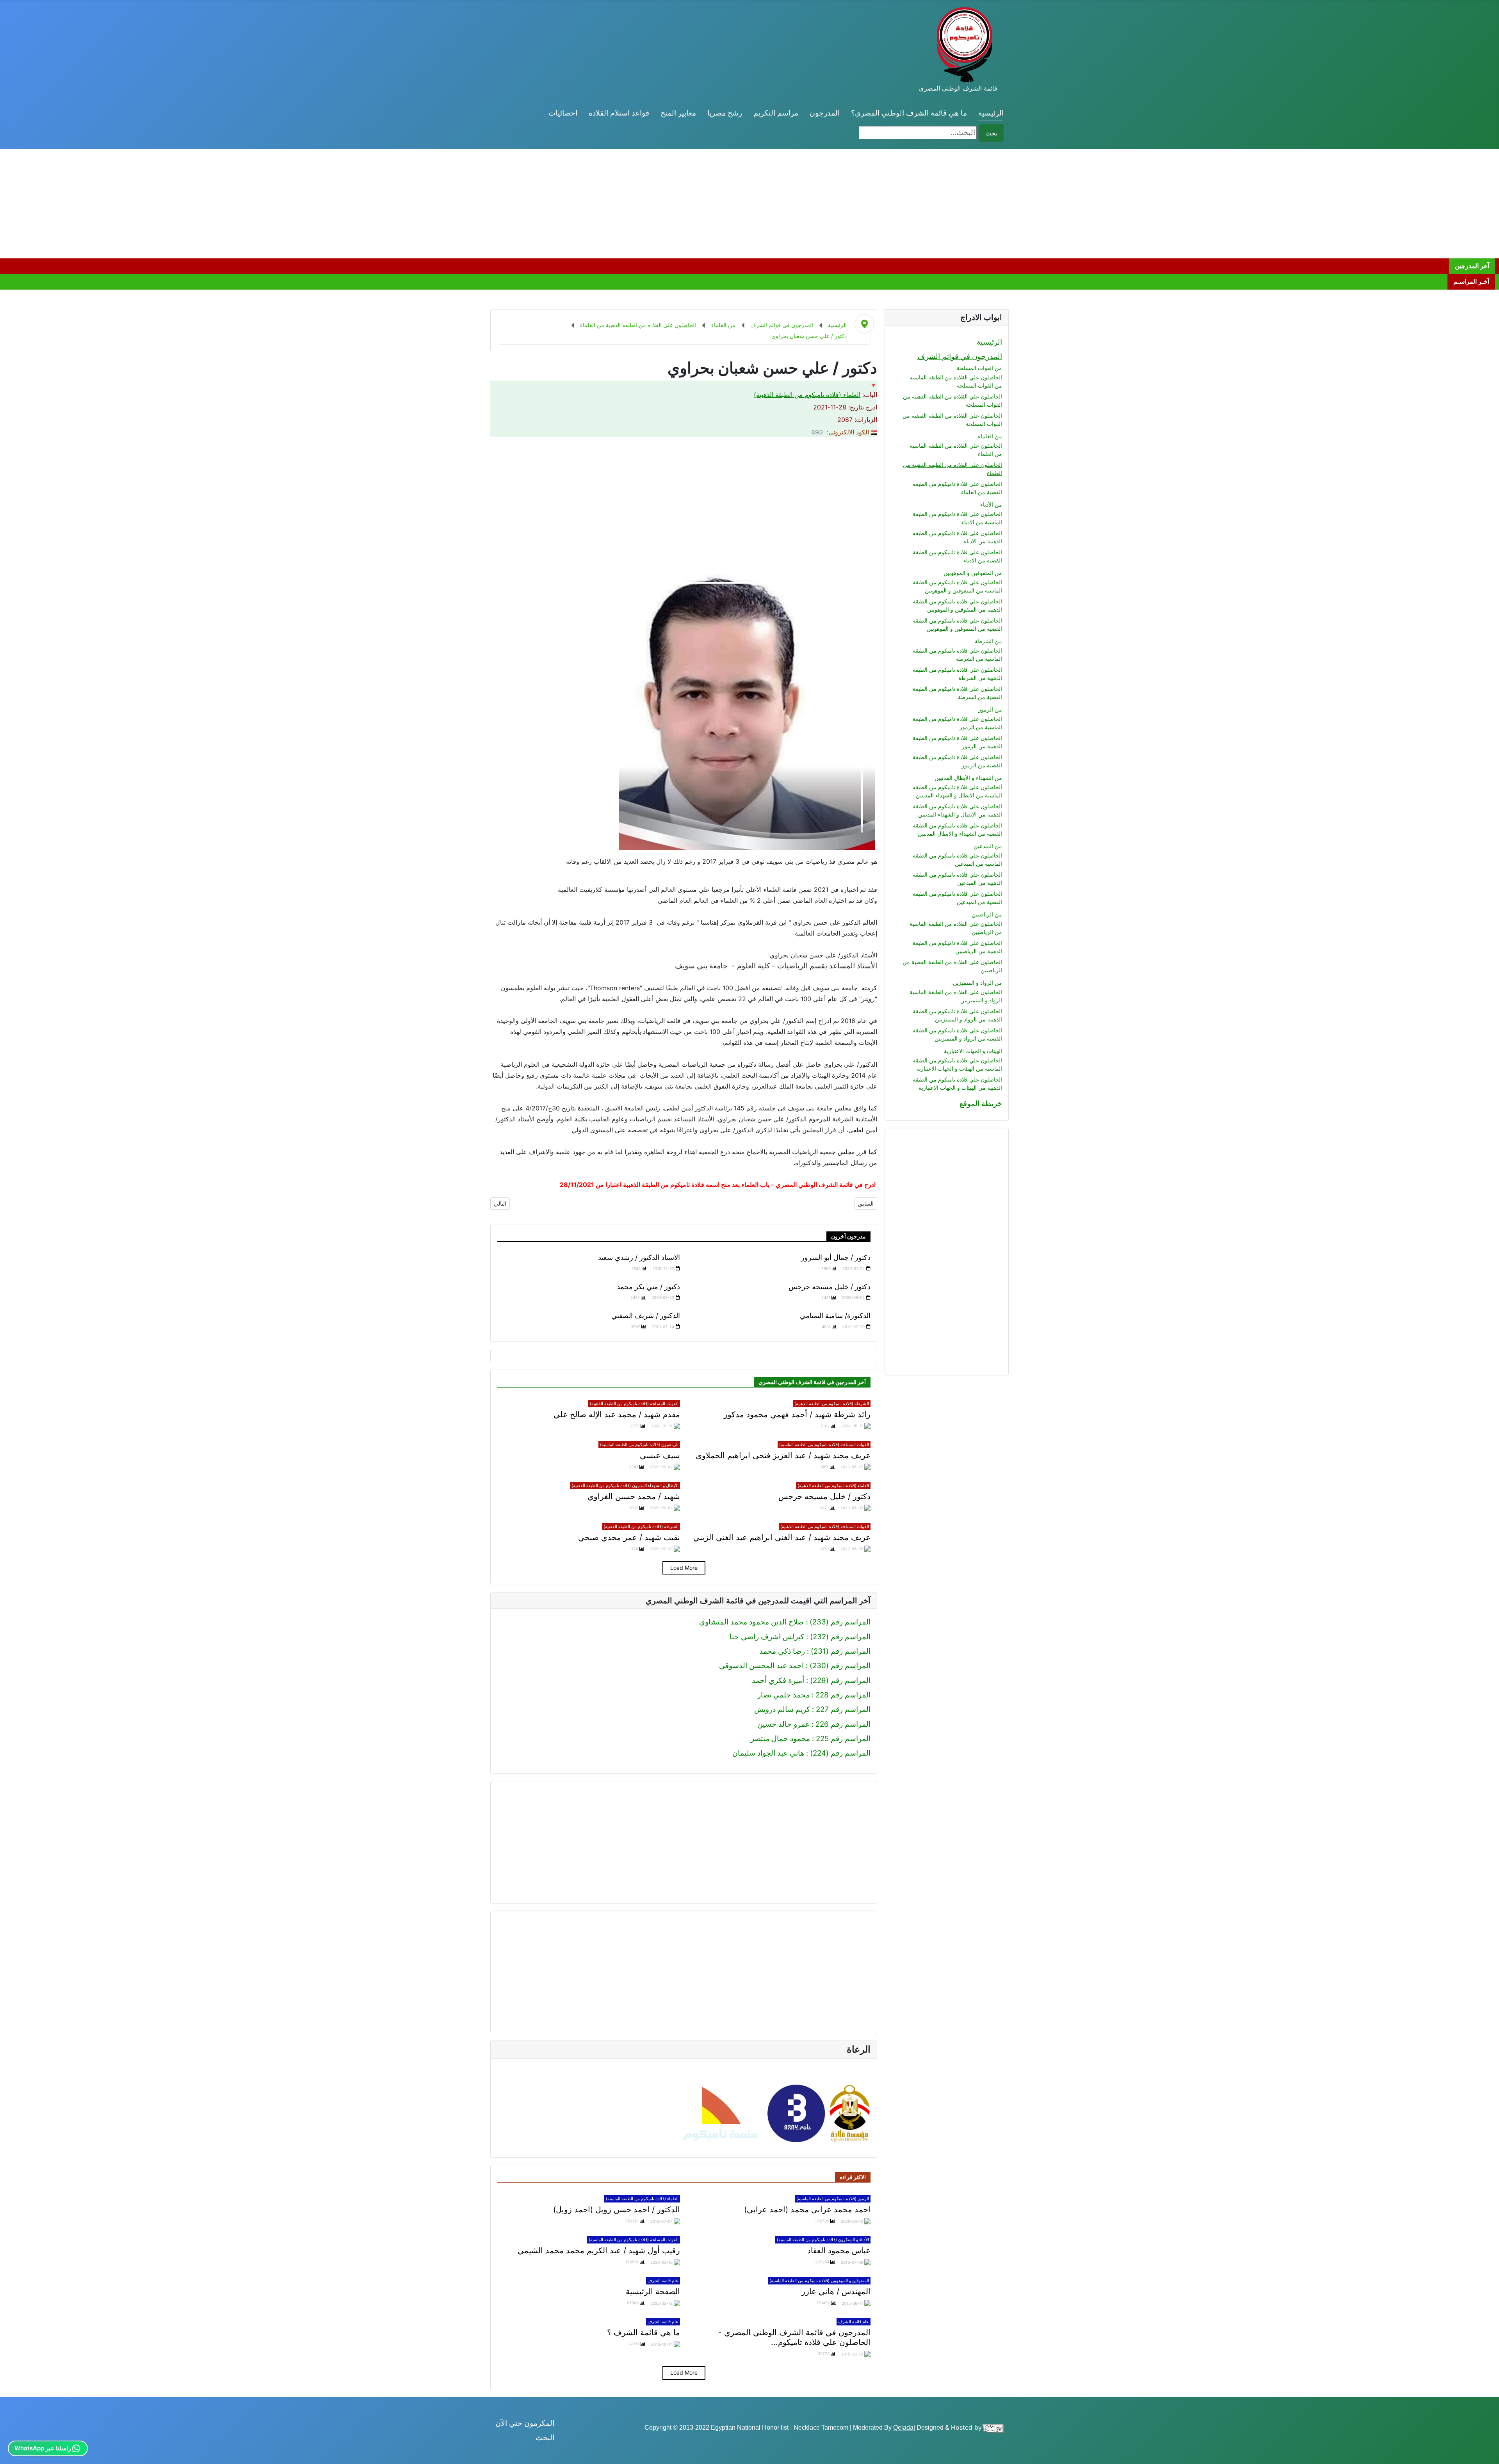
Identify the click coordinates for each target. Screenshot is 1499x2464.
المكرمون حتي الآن (525, 2423)
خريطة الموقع (981, 1104)
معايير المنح (678, 113)
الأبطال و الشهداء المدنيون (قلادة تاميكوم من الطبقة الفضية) (625, 1486)
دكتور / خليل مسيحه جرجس (830, 1287)
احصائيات (563, 113)
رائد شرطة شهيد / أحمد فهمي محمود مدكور (797, 1414)
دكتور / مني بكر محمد (648, 1287)
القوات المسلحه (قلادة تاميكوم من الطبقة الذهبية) (634, 1404)
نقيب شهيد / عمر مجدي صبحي (629, 1537)
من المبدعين (988, 846)
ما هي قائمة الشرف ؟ (644, 2332)
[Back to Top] (10, 2454)
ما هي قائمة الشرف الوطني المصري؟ (909, 113)
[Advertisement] (1265, 204)
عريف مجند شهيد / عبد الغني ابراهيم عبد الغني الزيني (782, 1537)
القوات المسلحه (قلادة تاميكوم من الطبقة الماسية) (824, 1445)
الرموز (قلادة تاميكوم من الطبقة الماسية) (833, 2199)
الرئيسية (991, 113)
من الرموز (990, 709)
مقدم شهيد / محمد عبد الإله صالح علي (617, 1414)
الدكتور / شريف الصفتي (646, 1316)
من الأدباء (991, 504)
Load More (684, 1568)
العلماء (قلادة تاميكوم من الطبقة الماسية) (642, 2199)
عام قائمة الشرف (663, 2281)
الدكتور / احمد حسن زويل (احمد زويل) (617, 2210)
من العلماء (990, 436)
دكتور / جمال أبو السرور (836, 1257)
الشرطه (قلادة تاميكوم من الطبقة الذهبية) (832, 1404)
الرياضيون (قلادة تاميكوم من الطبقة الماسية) (639, 1445)
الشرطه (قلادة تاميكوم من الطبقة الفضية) (641, 1526)
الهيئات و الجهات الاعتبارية (973, 1051)
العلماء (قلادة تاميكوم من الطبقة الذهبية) (807, 395)
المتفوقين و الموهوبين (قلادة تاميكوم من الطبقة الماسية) (819, 2281)
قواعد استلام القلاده (619, 113)
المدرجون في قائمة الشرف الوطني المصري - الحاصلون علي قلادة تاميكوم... (794, 2337)
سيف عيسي (660, 1455)
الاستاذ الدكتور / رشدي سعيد (639, 1257)
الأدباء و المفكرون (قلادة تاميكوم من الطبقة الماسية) (823, 2240)
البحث (545, 2438)
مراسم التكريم (776, 113)
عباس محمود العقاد (839, 2251)
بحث (991, 133)
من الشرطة (988, 641)
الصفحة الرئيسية (653, 2291)
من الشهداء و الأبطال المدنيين (968, 778)
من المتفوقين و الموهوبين (973, 573)
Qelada (903, 2428)
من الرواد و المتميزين (977, 983)
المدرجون (825, 113)
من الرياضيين (987, 914)
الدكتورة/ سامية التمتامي (835, 1316)
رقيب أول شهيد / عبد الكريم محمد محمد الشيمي (599, 2251)
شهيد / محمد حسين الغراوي (634, 1496)
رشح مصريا (725, 113)
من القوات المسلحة (979, 368)
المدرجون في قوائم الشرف (960, 357)
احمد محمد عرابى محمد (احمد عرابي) (807, 2210)
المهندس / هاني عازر (836, 2291)
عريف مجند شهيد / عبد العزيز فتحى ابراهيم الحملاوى (783, 1455)
